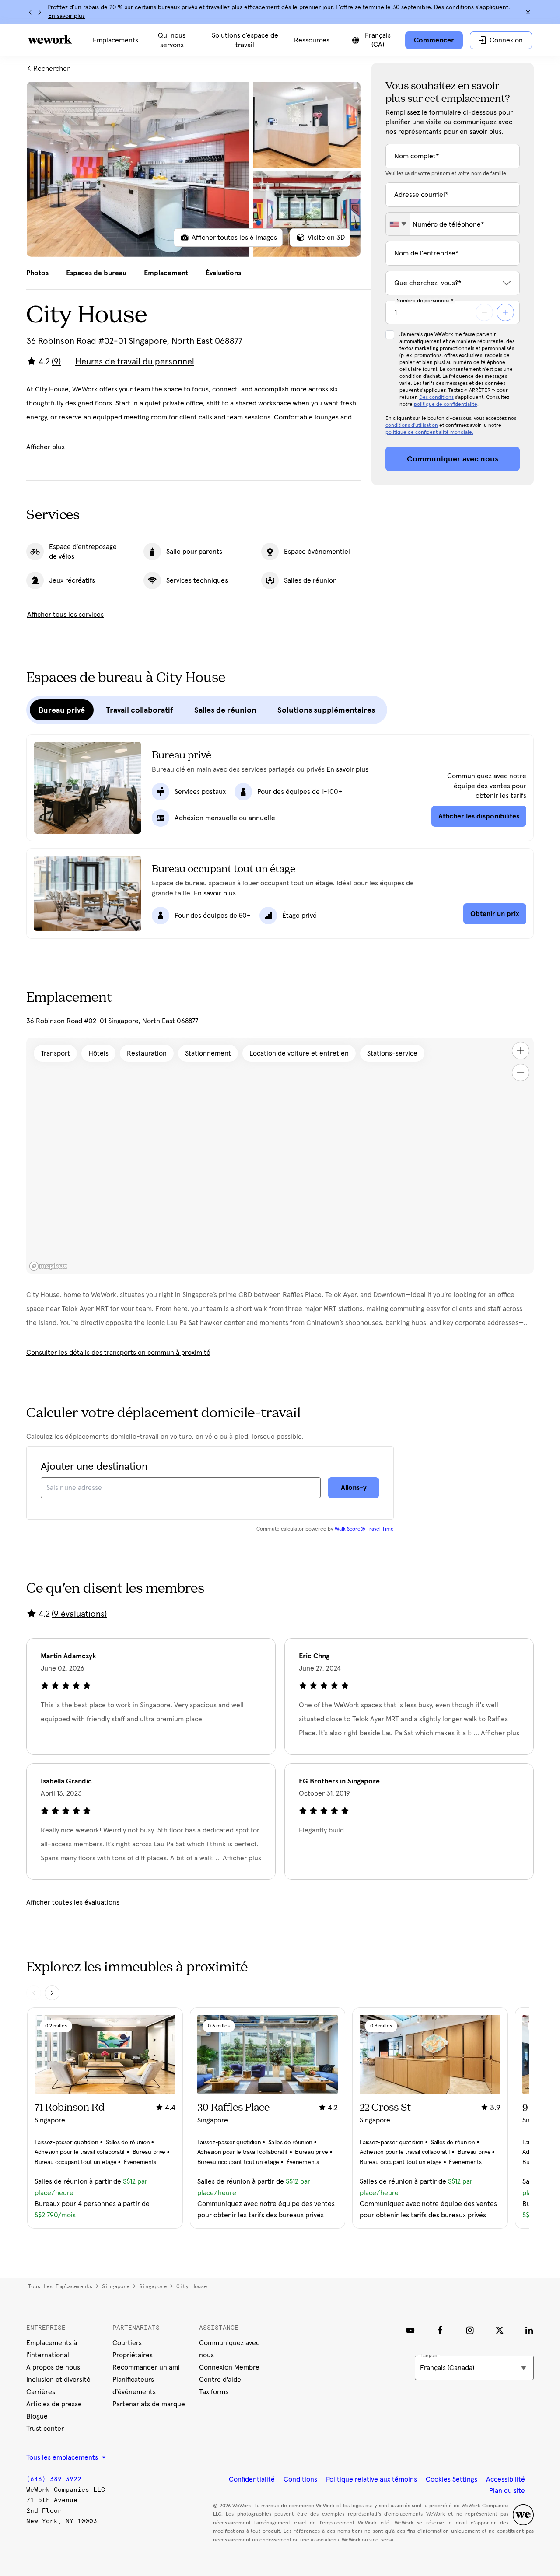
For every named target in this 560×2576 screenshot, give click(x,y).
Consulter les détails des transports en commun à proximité (118, 1353)
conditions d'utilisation (412, 426)
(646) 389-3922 (54, 2479)
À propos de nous (53, 2367)
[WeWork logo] (50, 39)
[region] (280, 1156)
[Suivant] (39, 12)
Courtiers (127, 2343)
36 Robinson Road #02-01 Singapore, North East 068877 (112, 1021)
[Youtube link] (410, 2330)
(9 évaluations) (79, 1614)
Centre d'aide (220, 2380)
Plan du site (507, 2491)
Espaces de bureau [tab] (96, 273)
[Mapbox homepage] (48, 1266)
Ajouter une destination (94, 1467)
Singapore (116, 2286)
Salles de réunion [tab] (225, 710)
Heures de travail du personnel (135, 362)
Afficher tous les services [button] (65, 615)
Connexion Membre (229, 2367)
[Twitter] (500, 2330)
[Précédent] (31, 12)
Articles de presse (54, 2404)
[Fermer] (528, 12)
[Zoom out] (521, 1073)
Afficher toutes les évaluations (73, 1902)
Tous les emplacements (60, 2286)
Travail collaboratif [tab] (140, 710)
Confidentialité (252, 2479)
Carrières (41, 2392)
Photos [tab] (37, 273)
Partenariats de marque (149, 2404)
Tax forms (214, 2392)
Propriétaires (133, 2355)
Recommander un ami (146, 2367)
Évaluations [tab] (223, 273)
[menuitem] (115, 40)
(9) (56, 362)
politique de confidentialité (446, 405)
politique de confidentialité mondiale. (429, 433)
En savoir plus (66, 16)
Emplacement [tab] (166, 273)
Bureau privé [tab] (62, 710)
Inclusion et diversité (58, 2380)
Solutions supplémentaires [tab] (326, 710)
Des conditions (436, 398)
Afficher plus (45, 447)
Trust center (45, 2429)
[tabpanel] (194, 169)
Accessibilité (506, 2479)
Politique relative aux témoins (371, 2479)
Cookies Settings (451, 2479)
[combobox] (398, 224)
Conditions (300, 2479)
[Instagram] (470, 2330)
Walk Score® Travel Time (364, 1529)
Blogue (37, 2416)
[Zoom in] (521, 1051)
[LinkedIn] (529, 2330)
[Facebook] (440, 2330)
